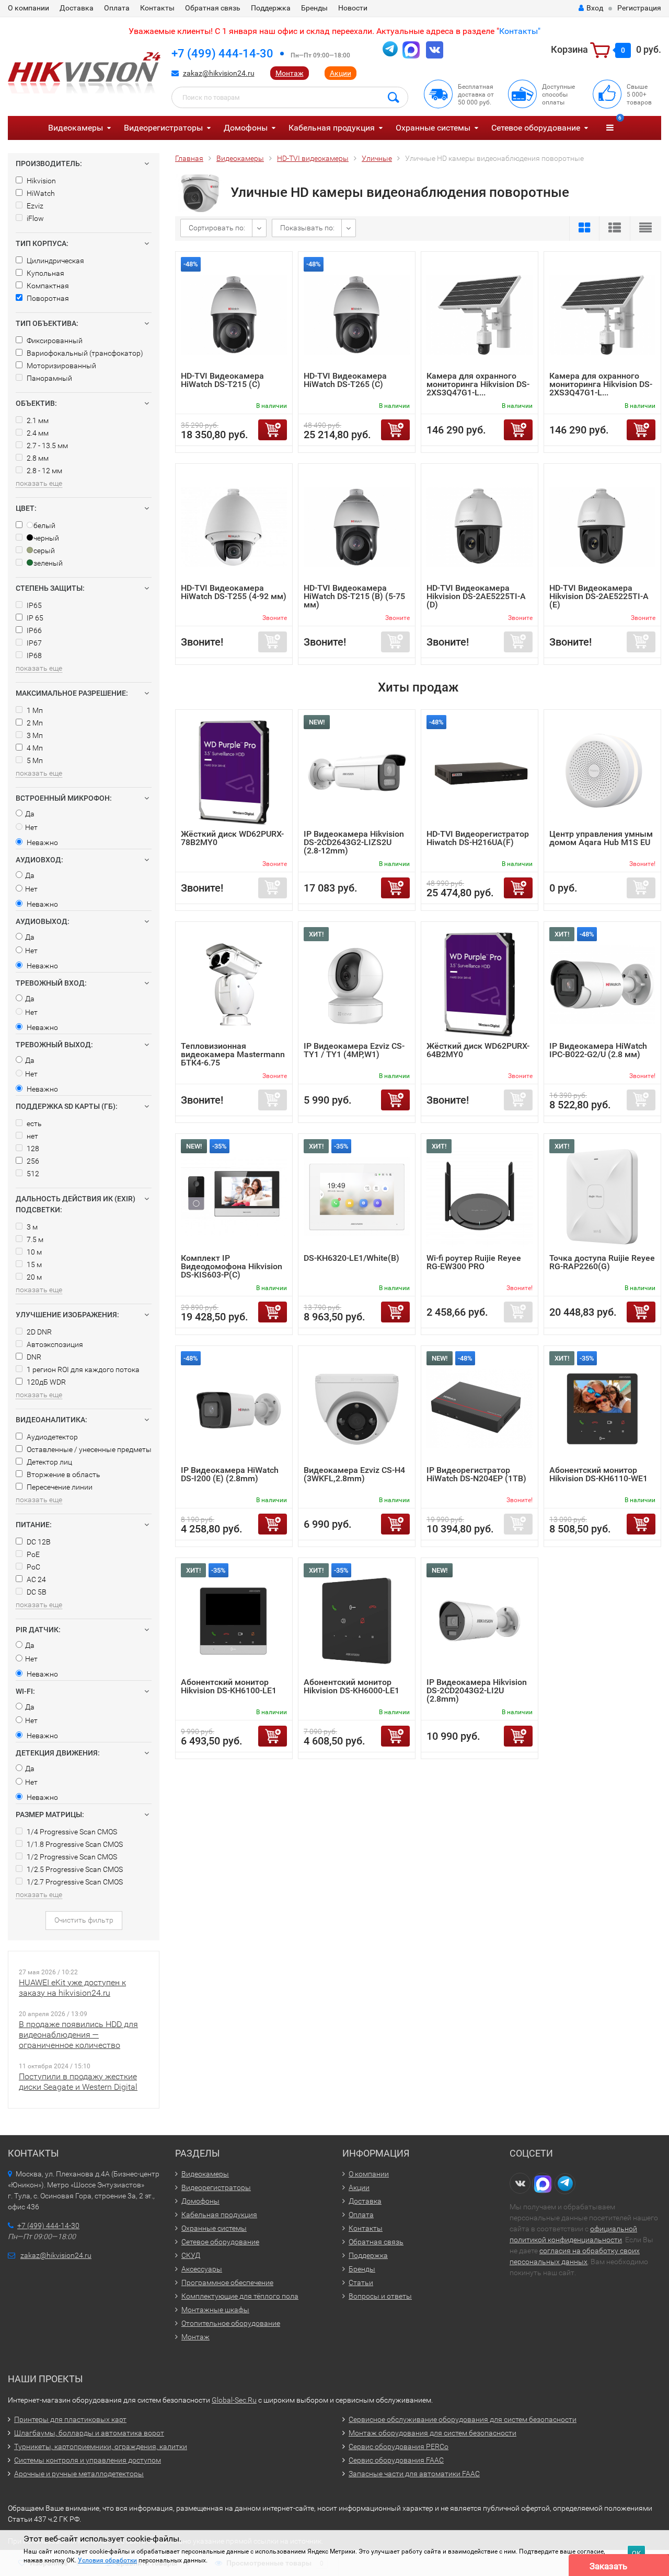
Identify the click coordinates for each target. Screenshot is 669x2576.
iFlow (34, 218)
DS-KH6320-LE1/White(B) (351, 1258)
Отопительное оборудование (231, 2323)
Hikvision (41, 181)
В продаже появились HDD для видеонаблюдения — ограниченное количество (78, 2035)
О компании (28, 8)
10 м (33, 1252)
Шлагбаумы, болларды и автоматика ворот (89, 2433)
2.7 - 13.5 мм (47, 446)
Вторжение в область (63, 1474)
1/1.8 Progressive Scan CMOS (74, 1844)
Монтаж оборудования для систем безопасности (432, 2433)
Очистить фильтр (84, 1920)
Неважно (42, 842)
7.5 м (34, 1239)
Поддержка (271, 8)
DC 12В (38, 1542)
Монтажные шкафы (215, 2310)
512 (32, 1174)
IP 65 (34, 618)
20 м (33, 1277)
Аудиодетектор (51, 1437)
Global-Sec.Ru (234, 2400)
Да (30, 814)
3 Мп (34, 735)
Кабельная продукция (332, 128)
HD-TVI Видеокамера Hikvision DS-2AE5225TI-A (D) (476, 596)
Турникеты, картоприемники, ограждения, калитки (101, 2446)
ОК (636, 2553)
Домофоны (246, 128)
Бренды (314, 8)
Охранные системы (433, 128)
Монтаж (290, 73)
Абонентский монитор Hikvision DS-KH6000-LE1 (351, 1686)
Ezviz (34, 206)
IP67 (33, 643)
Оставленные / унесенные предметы (88, 1449)
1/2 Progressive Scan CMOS (71, 1857)
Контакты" (520, 31)
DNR (33, 1357)
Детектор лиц (49, 1462)
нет (32, 1136)
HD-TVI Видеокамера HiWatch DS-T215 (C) (222, 380)
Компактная (47, 286)
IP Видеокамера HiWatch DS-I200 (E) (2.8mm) (230, 1474)
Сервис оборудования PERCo (399, 2446)
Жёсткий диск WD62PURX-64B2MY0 (478, 1050)
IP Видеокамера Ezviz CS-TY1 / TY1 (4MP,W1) (354, 1050)
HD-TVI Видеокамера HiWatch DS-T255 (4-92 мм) (234, 592)
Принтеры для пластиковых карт (70, 2419)
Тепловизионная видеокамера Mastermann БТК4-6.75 (233, 1054)
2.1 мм (37, 420)
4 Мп (34, 748)
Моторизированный (61, 366)
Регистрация (639, 8)
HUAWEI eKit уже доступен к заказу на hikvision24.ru (72, 1988)
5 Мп (34, 760)
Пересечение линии (59, 1487)
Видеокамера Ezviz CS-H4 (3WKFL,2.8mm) (354, 1474)
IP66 (33, 630)
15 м (33, 1264)
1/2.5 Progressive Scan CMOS (74, 1869)
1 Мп (34, 710)
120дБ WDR (45, 1382)
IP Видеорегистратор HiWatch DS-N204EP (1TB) (476, 1474)
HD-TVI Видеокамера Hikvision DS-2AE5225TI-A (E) (599, 596)
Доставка (77, 8)
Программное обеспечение (227, 2282)
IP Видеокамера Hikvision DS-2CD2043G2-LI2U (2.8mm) (477, 1690)
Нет (31, 827)
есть (33, 1123)
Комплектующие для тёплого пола (240, 2296)
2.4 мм (37, 433)
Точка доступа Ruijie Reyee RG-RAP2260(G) (602, 1262)
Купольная (45, 273)
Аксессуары (202, 2269)
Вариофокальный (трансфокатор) (84, 353)
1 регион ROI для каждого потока (82, 1369)
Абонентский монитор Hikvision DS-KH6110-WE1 (598, 1474)
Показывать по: (307, 228)
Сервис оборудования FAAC (396, 2460)
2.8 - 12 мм (44, 471)
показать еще (39, 483)
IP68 (33, 655)
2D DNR (38, 1332)
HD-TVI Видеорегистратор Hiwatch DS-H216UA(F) (478, 838)
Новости (353, 8)
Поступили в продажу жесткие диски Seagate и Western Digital (78, 2082)
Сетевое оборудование (536, 128)
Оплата (117, 8)
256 (32, 1161)
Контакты (157, 8)
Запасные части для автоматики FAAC (414, 2474)
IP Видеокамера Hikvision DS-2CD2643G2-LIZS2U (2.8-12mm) (354, 842)
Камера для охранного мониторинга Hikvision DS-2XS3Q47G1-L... (478, 384)
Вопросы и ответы (380, 2296)
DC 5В (36, 1592)
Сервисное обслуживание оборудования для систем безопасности (463, 2419)
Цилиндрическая (55, 261)
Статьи (361, 2282)
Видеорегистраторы (163, 128)
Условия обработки (107, 2560)
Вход (595, 8)
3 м (31, 1227)
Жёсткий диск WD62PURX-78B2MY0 (232, 838)
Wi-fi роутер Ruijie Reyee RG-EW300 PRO (474, 1262)
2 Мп (34, 723)
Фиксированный (54, 341)
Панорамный (49, 378)
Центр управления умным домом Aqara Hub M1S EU (601, 838)
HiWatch (40, 193)
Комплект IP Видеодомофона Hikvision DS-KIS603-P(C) (232, 1266)
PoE (32, 1554)
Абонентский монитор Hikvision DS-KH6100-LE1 (229, 1686)
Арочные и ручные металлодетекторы (79, 2474)
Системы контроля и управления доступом (88, 2460)
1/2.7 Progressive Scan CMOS (74, 1882)
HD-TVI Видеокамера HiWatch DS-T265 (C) (345, 380)
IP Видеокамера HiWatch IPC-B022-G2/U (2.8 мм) (598, 1050)
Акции (341, 73)
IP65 (33, 605)
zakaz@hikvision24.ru (219, 73)
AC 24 (36, 1579)
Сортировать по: (217, 228)
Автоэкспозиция (54, 1344)
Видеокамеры (76, 128)
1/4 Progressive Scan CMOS (71, 1832)
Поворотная (47, 298)
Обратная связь (213, 8)
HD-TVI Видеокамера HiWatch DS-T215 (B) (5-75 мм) (354, 596)
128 (32, 1149)
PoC (33, 1567)
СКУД (191, 2255)
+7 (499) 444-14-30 (222, 54)
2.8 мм (37, 458)
